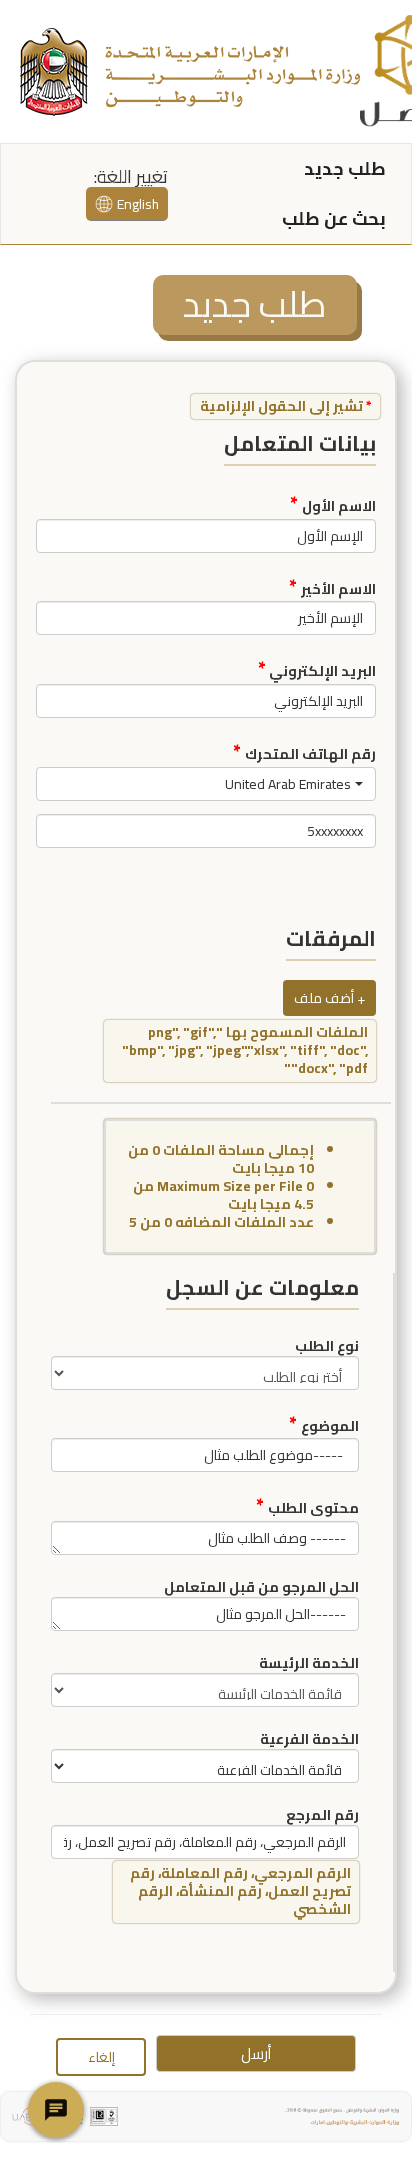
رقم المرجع (322, 1813)
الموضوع (324, 1423)
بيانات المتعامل (300, 444)
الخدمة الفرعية (309, 1737)
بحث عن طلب (334, 218)
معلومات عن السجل (262, 1288)
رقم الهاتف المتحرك (304, 751)
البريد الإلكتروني (317, 668)
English (138, 204)
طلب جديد (345, 168)
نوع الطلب (327, 1344)
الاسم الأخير (332, 586)
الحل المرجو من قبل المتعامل (261, 1585)
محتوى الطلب (307, 1505)
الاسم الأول (333, 503)
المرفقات (331, 939)
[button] (206, 784)
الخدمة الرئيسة (309, 1661)
